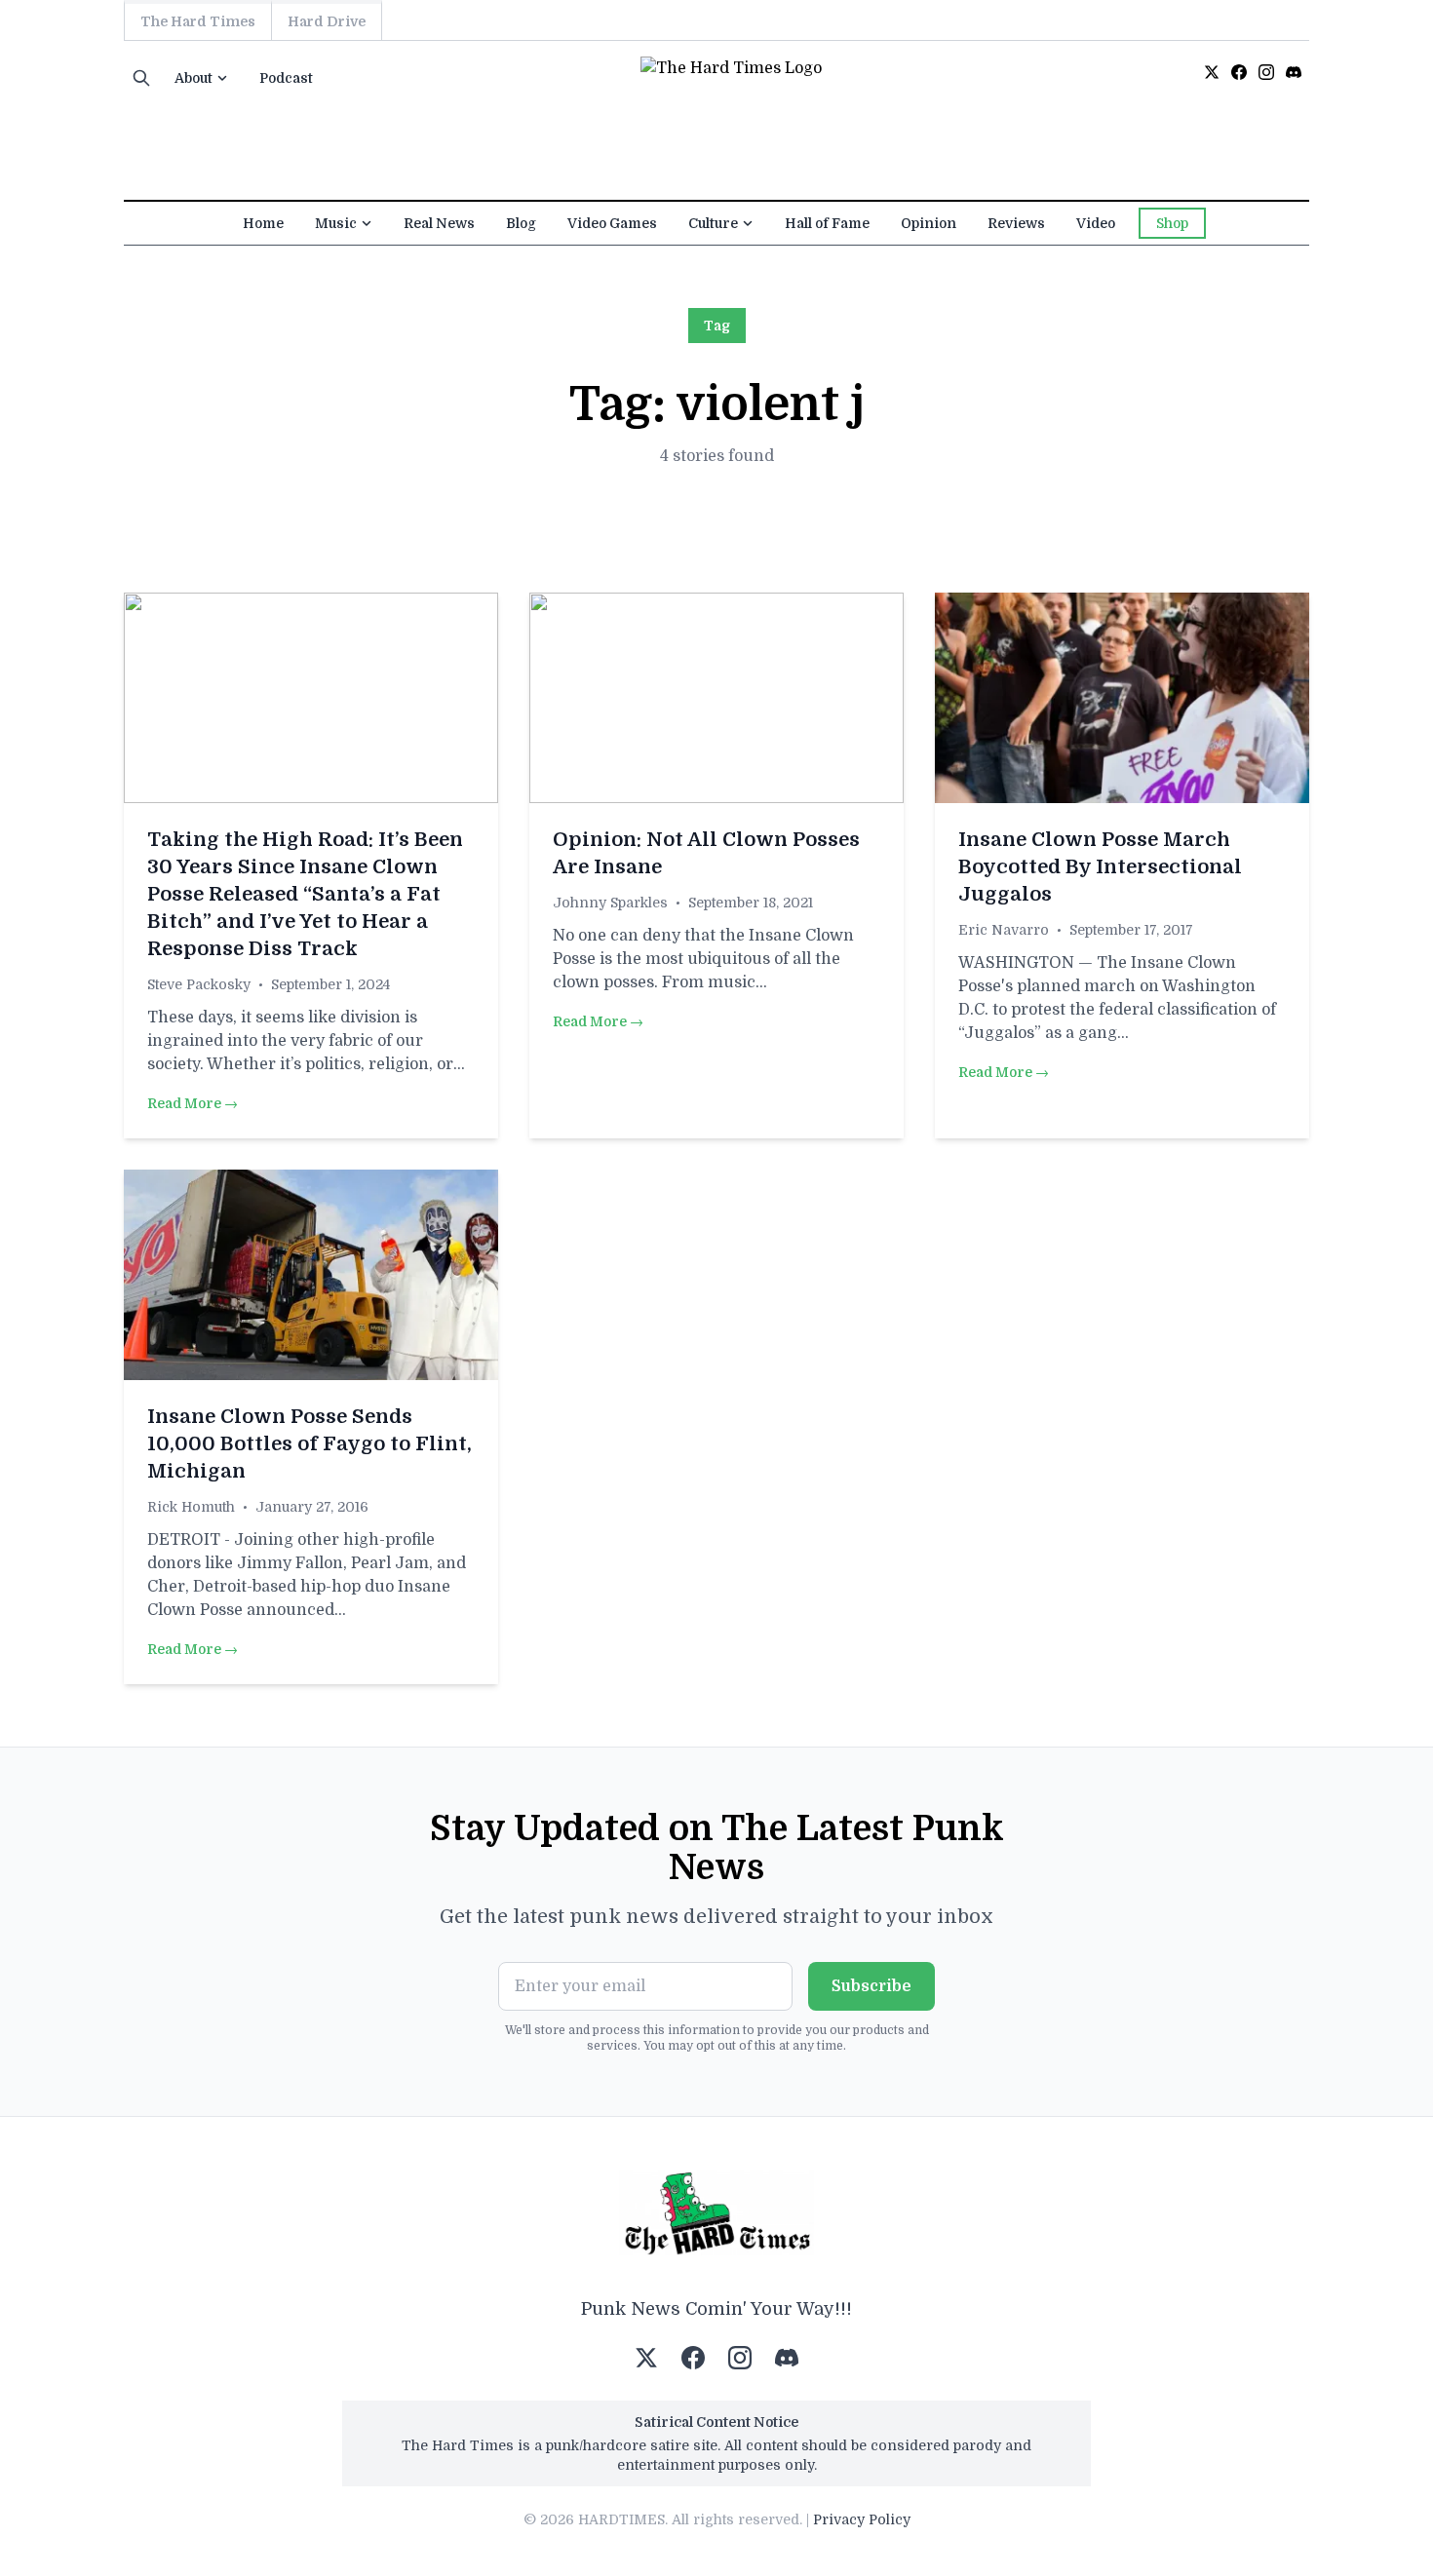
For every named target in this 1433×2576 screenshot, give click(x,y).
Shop (1172, 223)
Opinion (929, 223)
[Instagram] (1266, 72)
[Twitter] (1212, 72)
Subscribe (871, 1986)
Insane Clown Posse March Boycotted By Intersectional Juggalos (1100, 867)
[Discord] (1294, 72)
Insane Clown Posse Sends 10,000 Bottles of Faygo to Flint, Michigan (310, 1444)
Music (336, 223)
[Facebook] (1239, 72)
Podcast (286, 78)
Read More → (193, 1103)
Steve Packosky (199, 984)
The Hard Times (198, 21)
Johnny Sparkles (610, 903)
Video (1096, 223)
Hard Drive (327, 21)
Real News (439, 223)
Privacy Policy (862, 2519)
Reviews (1016, 223)
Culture (713, 223)
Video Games (612, 223)
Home (263, 223)
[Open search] (141, 78)
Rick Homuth (191, 1507)
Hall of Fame (827, 223)
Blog (521, 223)
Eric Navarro (1004, 930)
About (194, 78)
